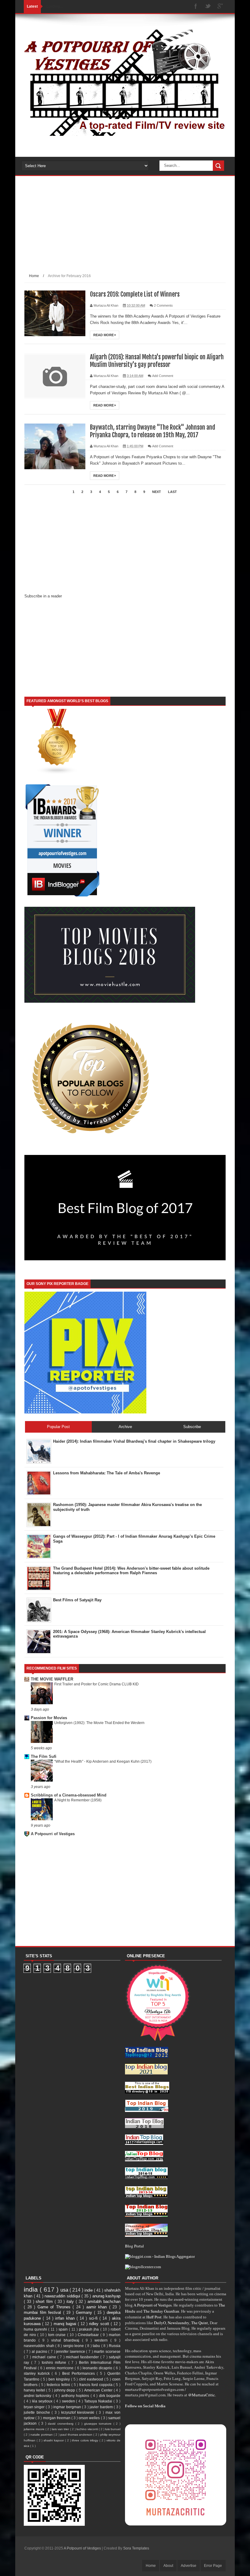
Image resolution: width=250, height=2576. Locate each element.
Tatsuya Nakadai (99, 2401)
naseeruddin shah (39, 2346)
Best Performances (79, 2373)
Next (157, 492)
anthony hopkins (76, 2396)
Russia (115, 2346)
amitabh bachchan (104, 2302)
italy (71, 2302)
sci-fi (94, 2318)
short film (45, 2302)
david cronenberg (61, 2424)
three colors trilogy (86, 2440)
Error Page (213, 2566)
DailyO (160, 2323)
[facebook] (196, 7)
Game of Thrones (55, 2307)
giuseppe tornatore (99, 2424)
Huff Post (154, 2317)
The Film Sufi (44, 1756)
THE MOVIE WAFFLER (52, 1679)
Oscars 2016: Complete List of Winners (135, 294)
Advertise (189, 2566)
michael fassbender (83, 2357)
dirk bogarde (110, 2396)
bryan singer (35, 2407)
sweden (69, 2401)
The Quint (200, 2323)
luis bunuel (113, 2429)
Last (172, 492)
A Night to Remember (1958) (78, 1800)
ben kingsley (60, 2379)
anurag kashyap (107, 2296)
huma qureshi (36, 2329)
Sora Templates (136, 2548)
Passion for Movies (49, 1718)
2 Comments (163, 305)
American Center (99, 2390)
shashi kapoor (54, 2440)
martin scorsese (107, 2351)
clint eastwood (92, 2379)
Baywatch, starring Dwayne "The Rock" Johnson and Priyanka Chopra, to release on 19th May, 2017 (153, 431)
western (102, 2340)
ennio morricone (60, 2368)
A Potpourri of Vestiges (53, 1834)
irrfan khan (66, 2318)
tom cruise (58, 2335)
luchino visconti (88, 2429)
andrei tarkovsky (38, 2396)
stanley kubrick (38, 2373)
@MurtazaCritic (202, 2395)
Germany (85, 2312)
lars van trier (61, 2429)
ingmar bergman (68, 2407)
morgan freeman (57, 2418)
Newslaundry (179, 2323)
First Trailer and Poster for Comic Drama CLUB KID (96, 1684)
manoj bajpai (66, 2324)
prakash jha (89, 2329)
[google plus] (220, 7)
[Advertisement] (125, 229)
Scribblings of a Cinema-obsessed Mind (69, 1795)
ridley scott (100, 2324)
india (32, 2289)
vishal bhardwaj (67, 2340)
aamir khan (98, 2307)
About (168, 2566)
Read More (104, 335)
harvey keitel (35, 2390)
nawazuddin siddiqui (63, 2296)
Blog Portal (134, 2246)
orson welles (90, 2418)
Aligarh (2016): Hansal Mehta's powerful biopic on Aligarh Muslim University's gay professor (157, 361)
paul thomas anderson (77, 2435)
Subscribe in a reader (43, 596)
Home (34, 276)
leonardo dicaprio (98, 2368)
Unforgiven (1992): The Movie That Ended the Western (99, 1723)
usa (65, 2290)
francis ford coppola (96, 2385)
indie (89, 2290)
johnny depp (65, 2390)
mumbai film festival (43, 2312)
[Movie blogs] (57, 773)
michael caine (45, 2357)
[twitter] (208, 7)
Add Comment (163, 376)
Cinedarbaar (89, 2335)
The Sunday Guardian (161, 2311)
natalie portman (42, 2435)
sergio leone (74, 2346)
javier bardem (102, 2407)
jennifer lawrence (71, 2351)
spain (64, 2329)
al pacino (40, 2351)
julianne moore (35, 2429)
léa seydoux (43, 2401)
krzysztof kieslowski (79, 2412)
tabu (97, 2346)
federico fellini (59, 2385)
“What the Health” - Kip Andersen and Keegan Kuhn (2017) (103, 1761)
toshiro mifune (55, 2362)
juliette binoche (38, 2412)
